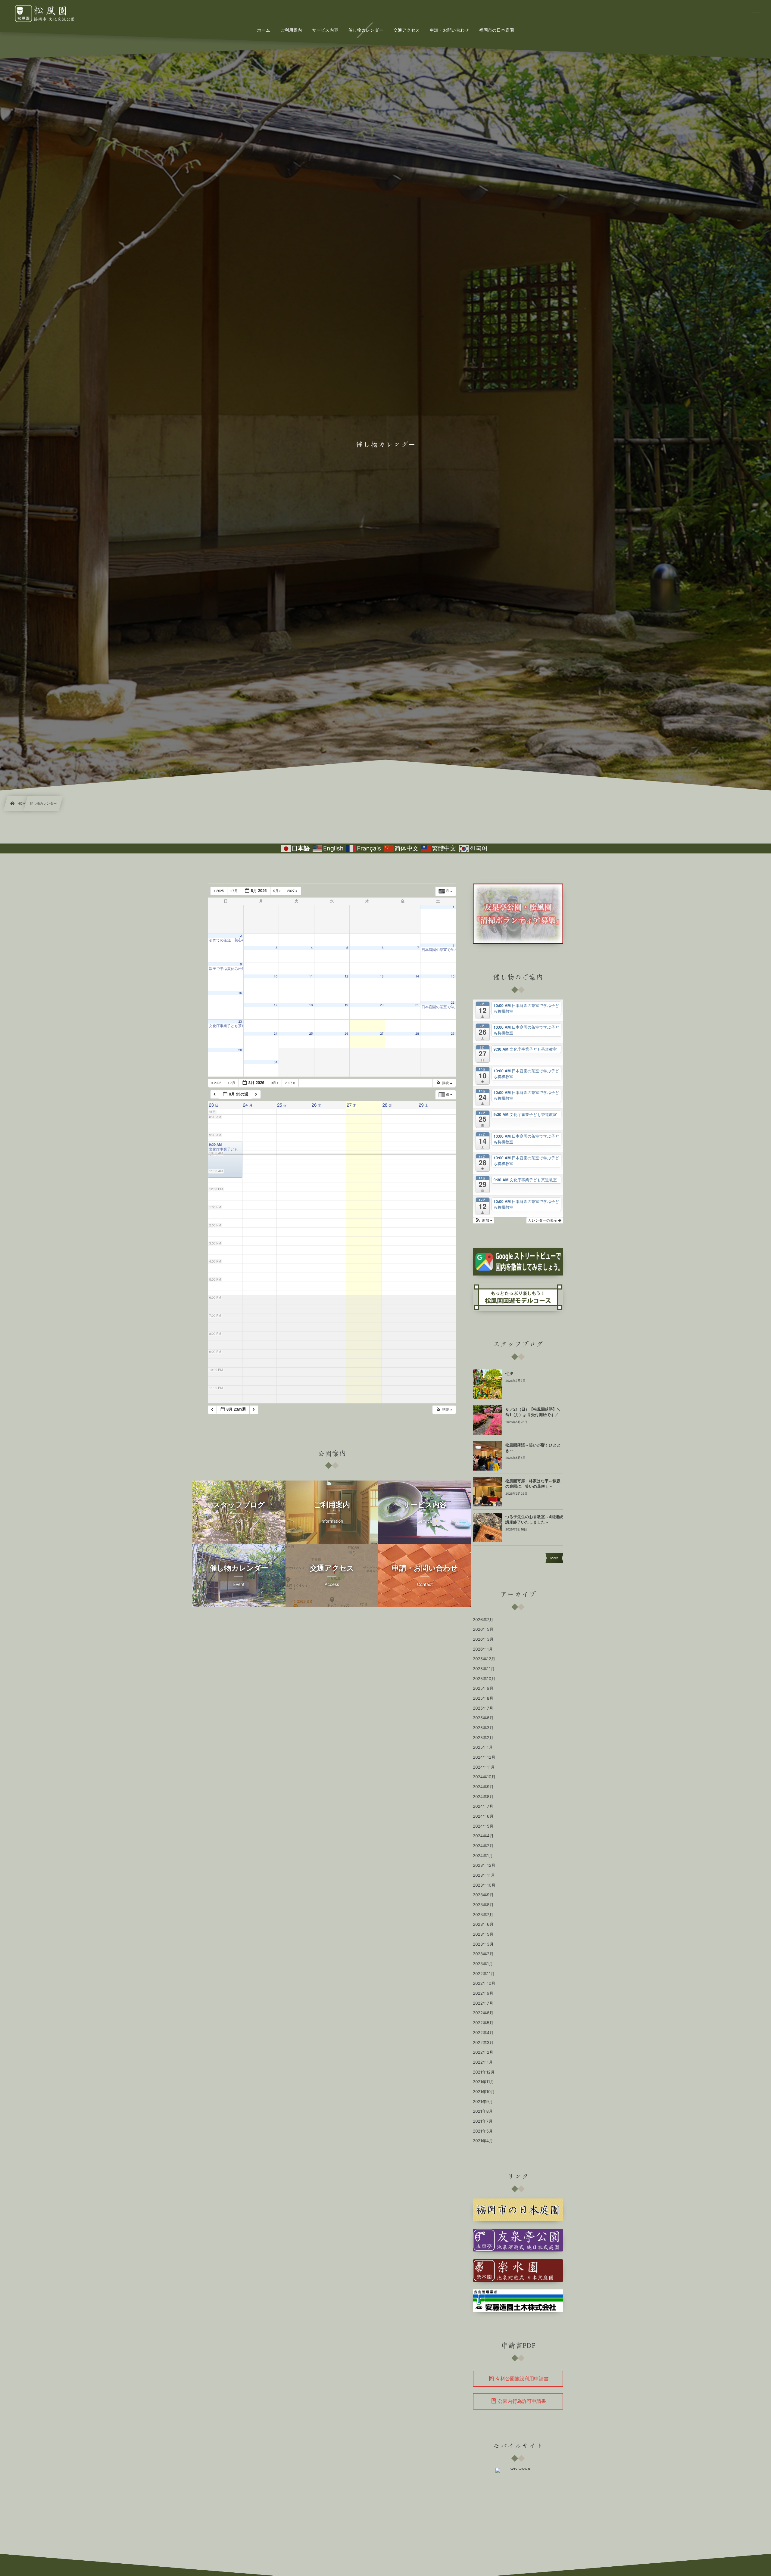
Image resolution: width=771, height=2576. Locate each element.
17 (276, 1005)
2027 (292, 891)
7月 (235, 891)
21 (417, 1005)
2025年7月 (483, 1708)
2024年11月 (484, 1767)
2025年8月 (483, 1698)
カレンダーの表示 (543, 1220)
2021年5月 (483, 2131)
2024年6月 (483, 1816)
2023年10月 (484, 1885)
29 (453, 1034)
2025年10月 (484, 1679)
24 (276, 1034)
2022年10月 (484, 1984)
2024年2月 (483, 1846)
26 (346, 1034)
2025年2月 (483, 1738)
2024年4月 (483, 1836)
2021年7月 (483, 2121)
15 (453, 976)
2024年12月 (484, 1757)
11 (311, 976)
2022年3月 (483, 2043)
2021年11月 (484, 2082)
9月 (276, 891)
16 (240, 993)
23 (240, 1022)
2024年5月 (483, 1826)
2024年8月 (483, 1797)
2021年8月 (483, 2111)
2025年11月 (484, 1669)
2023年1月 (483, 1964)
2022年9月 (483, 1993)
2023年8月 (483, 1905)
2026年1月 (483, 1649)
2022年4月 (483, 2033)
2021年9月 (483, 2102)
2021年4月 (483, 2141)
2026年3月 (483, 1639)
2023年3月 (483, 1944)
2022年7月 (483, 2003)
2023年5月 (483, 1934)
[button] (444, 1083)
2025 (220, 891)
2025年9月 (483, 1689)
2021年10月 (484, 2092)
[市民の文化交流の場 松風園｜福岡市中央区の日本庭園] (51, 14)
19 (346, 1005)
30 (240, 1050)
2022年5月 (483, 2023)
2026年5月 (483, 1630)
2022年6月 (483, 2013)
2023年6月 (483, 1925)
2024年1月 (483, 1856)
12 (346, 976)
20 (382, 1005)
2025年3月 (483, 1728)
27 (382, 1034)
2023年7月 (483, 1915)
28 (417, 1034)
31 (276, 1062)
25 (311, 1034)
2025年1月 (483, 1748)
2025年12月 (484, 1659)
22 (453, 1003)
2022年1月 (483, 2062)
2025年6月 (483, 1718)
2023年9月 (483, 1895)
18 (311, 1005)
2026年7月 (483, 1620)
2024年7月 (483, 1807)
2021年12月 (484, 2072)
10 (276, 976)
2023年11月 (484, 1875)
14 (417, 976)
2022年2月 (483, 2052)
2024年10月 (484, 1777)
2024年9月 (483, 1787)
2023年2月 (483, 1954)
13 (382, 976)
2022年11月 (484, 1974)
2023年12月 (484, 1866)
